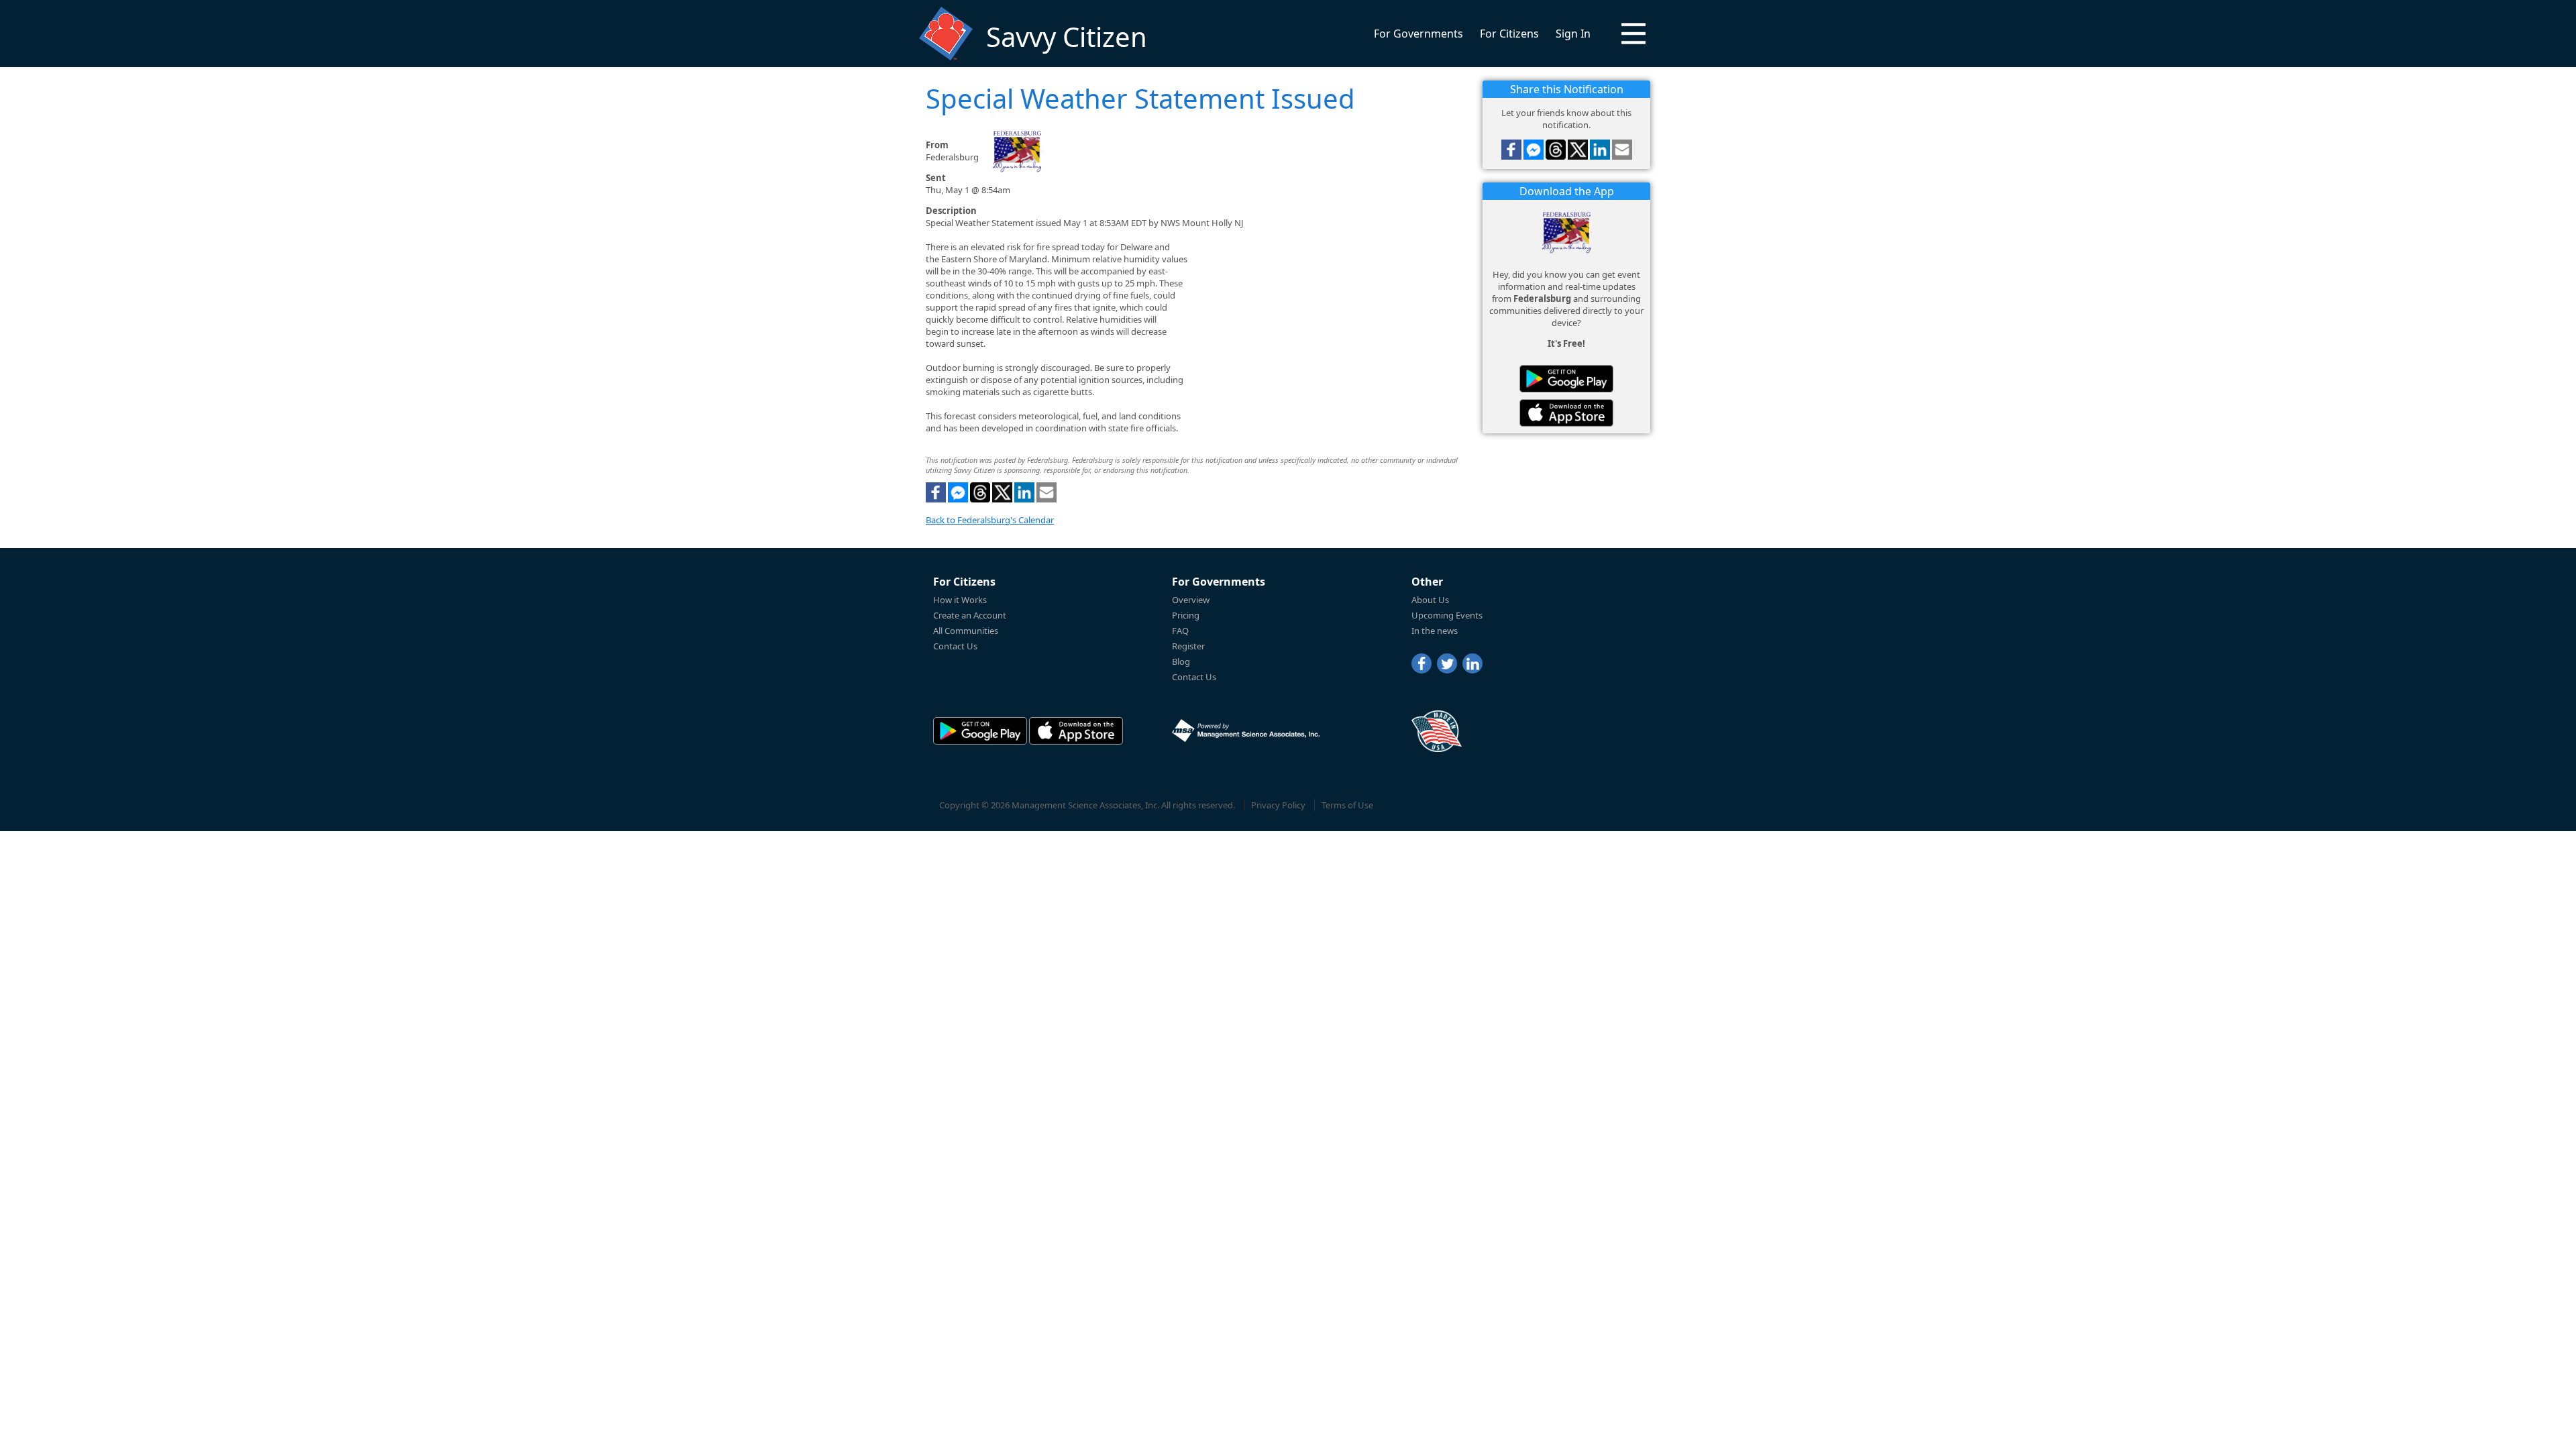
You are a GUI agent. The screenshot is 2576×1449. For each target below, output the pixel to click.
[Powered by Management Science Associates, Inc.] (1246, 731)
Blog (1181, 661)
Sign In (1573, 34)
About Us (1430, 600)
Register (1188, 646)
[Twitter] (1447, 663)
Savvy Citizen (1067, 37)
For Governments (1418, 34)
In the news (1435, 631)
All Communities (966, 631)
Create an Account (970, 615)
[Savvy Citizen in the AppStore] (1566, 413)
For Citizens (1509, 34)
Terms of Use (1347, 805)
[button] (1633, 34)
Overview (1191, 600)
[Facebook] (1421, 663)
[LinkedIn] (1472, 663)
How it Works (960, 600)
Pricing (1186, 615)
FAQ (1180, 631)
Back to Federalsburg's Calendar (990, 520)
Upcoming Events (1447, 615)
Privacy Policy (1278, 805)
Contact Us (955, 646)
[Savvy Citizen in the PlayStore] (1566, 379)
